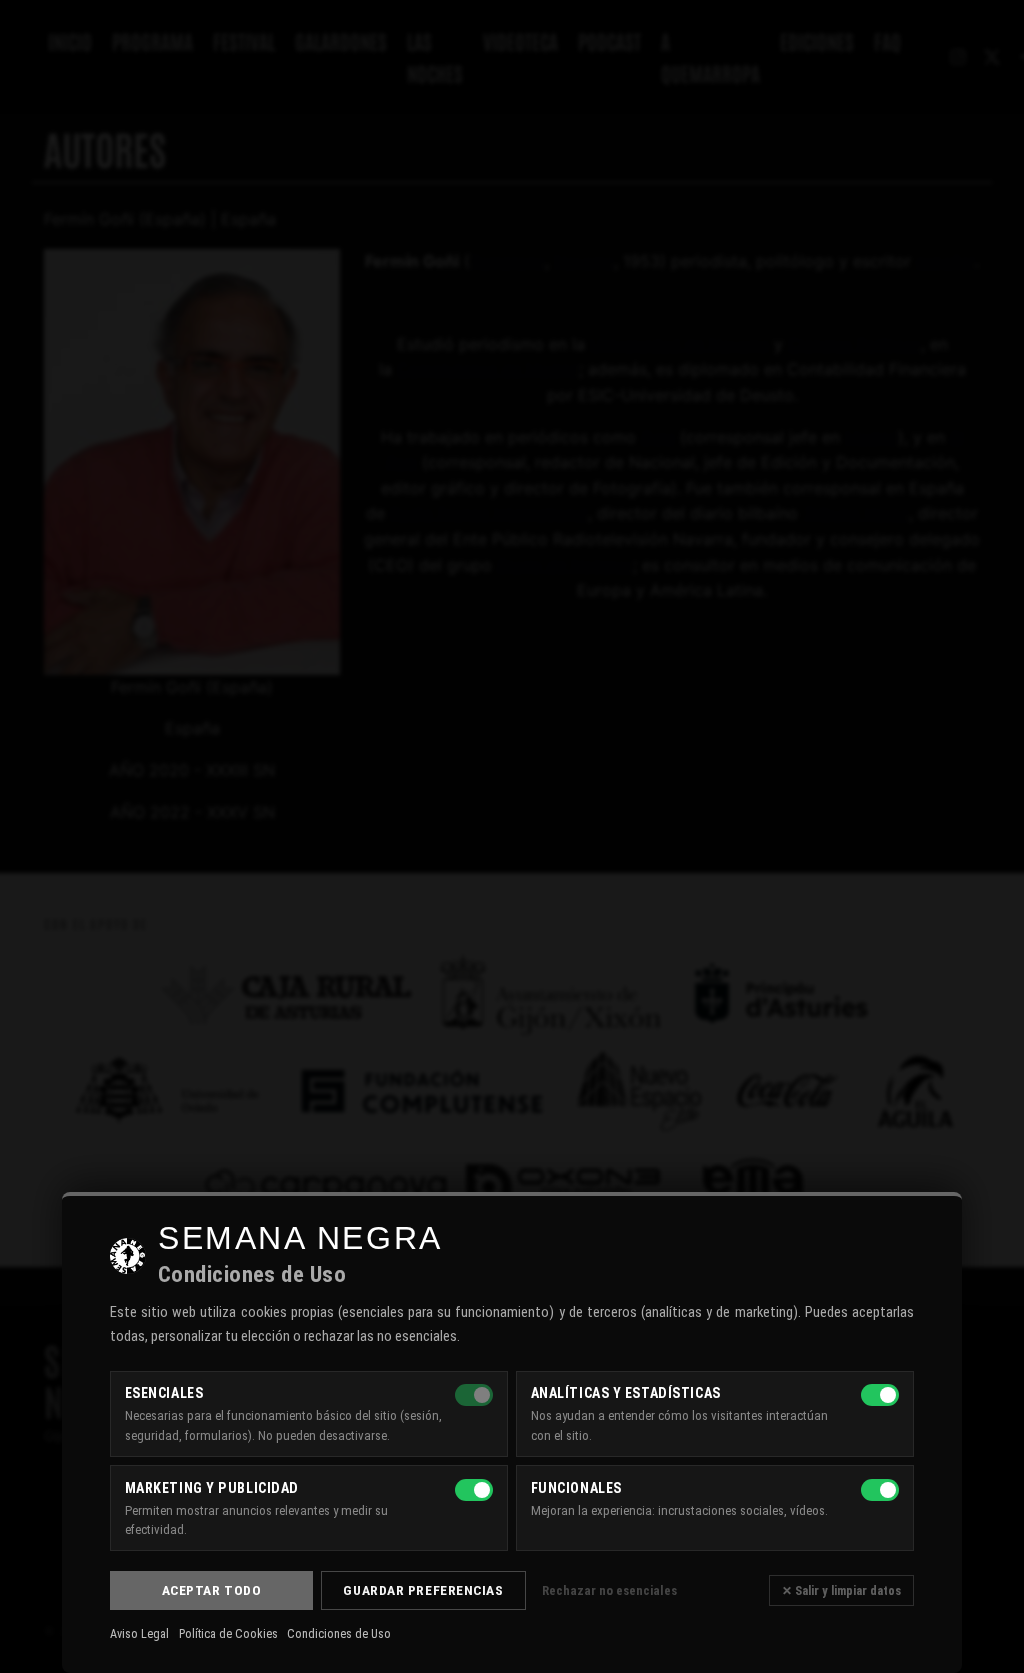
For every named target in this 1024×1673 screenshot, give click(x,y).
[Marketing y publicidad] (474, 1490)
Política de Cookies (228, 1634)
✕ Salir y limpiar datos (841, 1590)
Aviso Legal (139, 1634)
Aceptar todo (212, 1590)
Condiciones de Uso (339, 1634)
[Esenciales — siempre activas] (474, 1395)
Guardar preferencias (423, 1590)
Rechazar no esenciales (609, 1590)
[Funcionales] (880, 1490)
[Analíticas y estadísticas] (880, 1395)
